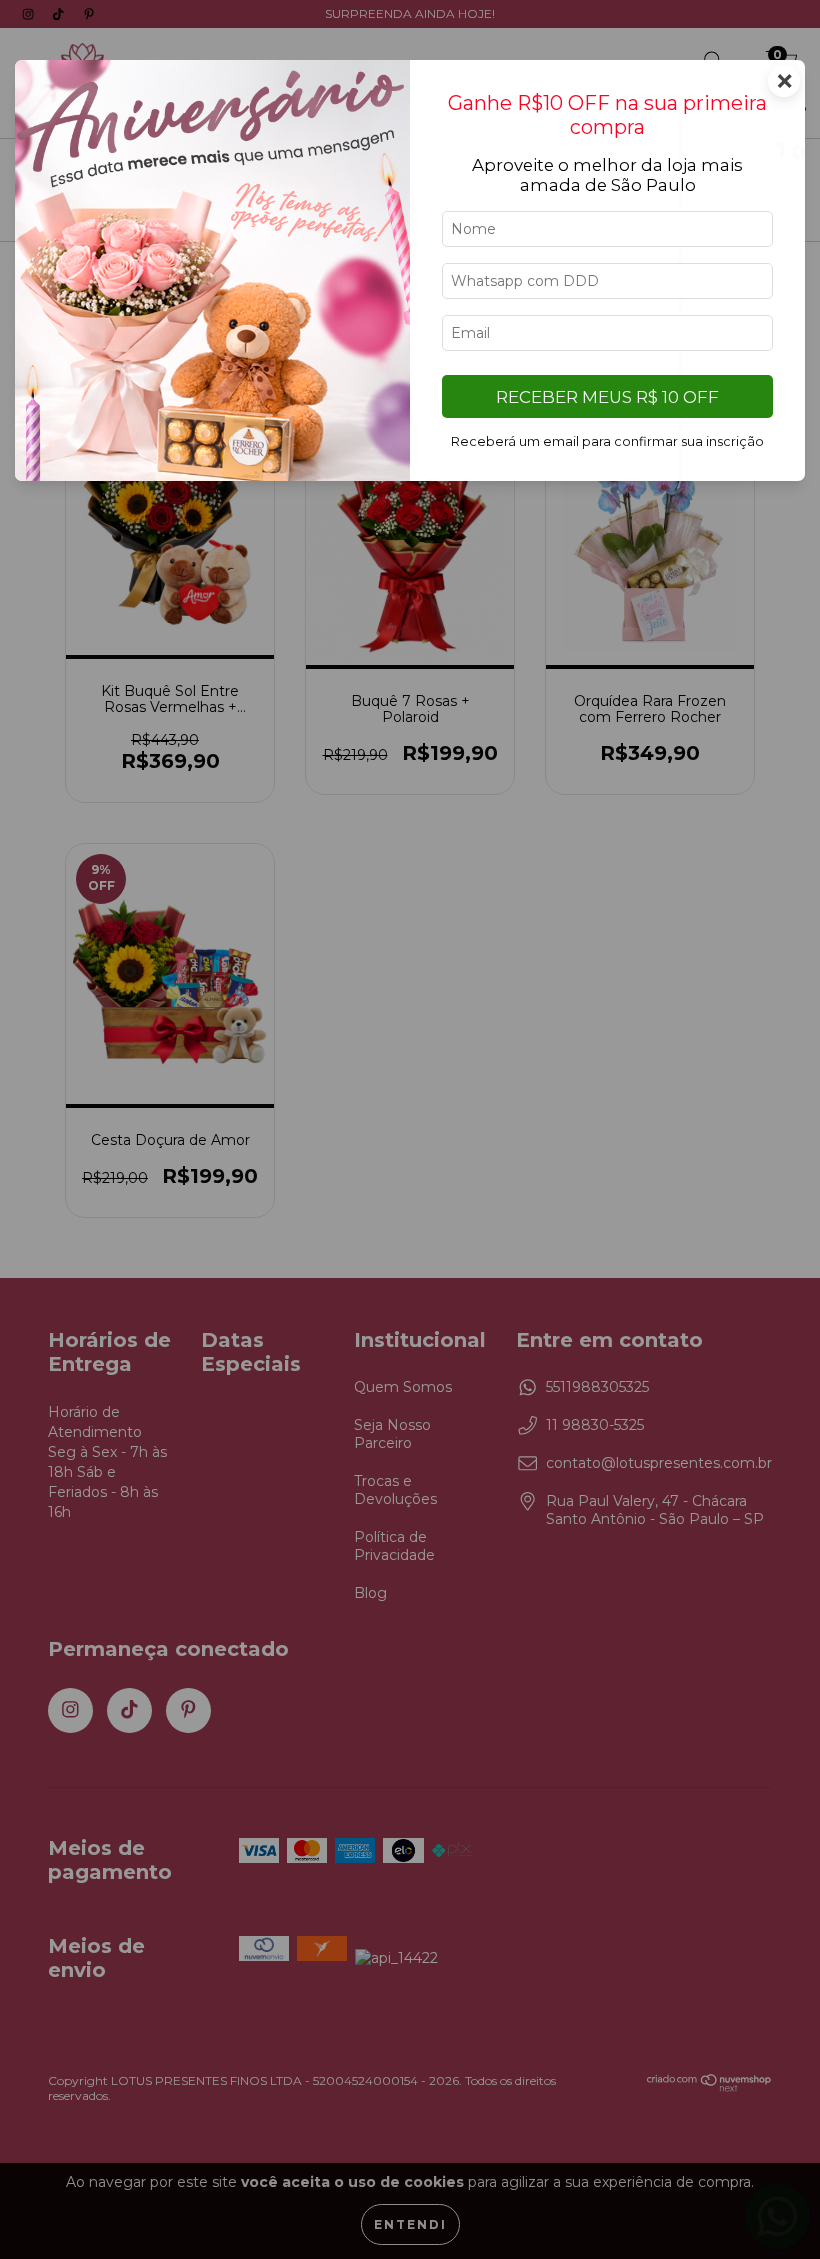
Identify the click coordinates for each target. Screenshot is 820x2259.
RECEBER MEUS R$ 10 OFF (607, 397)
